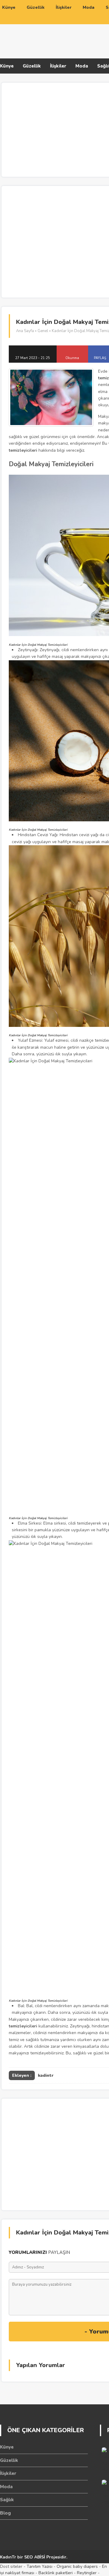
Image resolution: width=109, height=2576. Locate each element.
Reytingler (87, 2573)
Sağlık (7, 2500)
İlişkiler (58, 66)
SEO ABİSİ (35, 2557)
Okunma (72, 358)
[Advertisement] (54, 241)
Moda (82, 66)
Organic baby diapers (77, 2566)
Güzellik (32, 66)
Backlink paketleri (56, 2573)
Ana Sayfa (25, 331)
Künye (7, 66)
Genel (43, 331)
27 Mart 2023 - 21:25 (33, 358)
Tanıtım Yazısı (40, 2566)
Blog (5, 2513)
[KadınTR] (48, 40)
